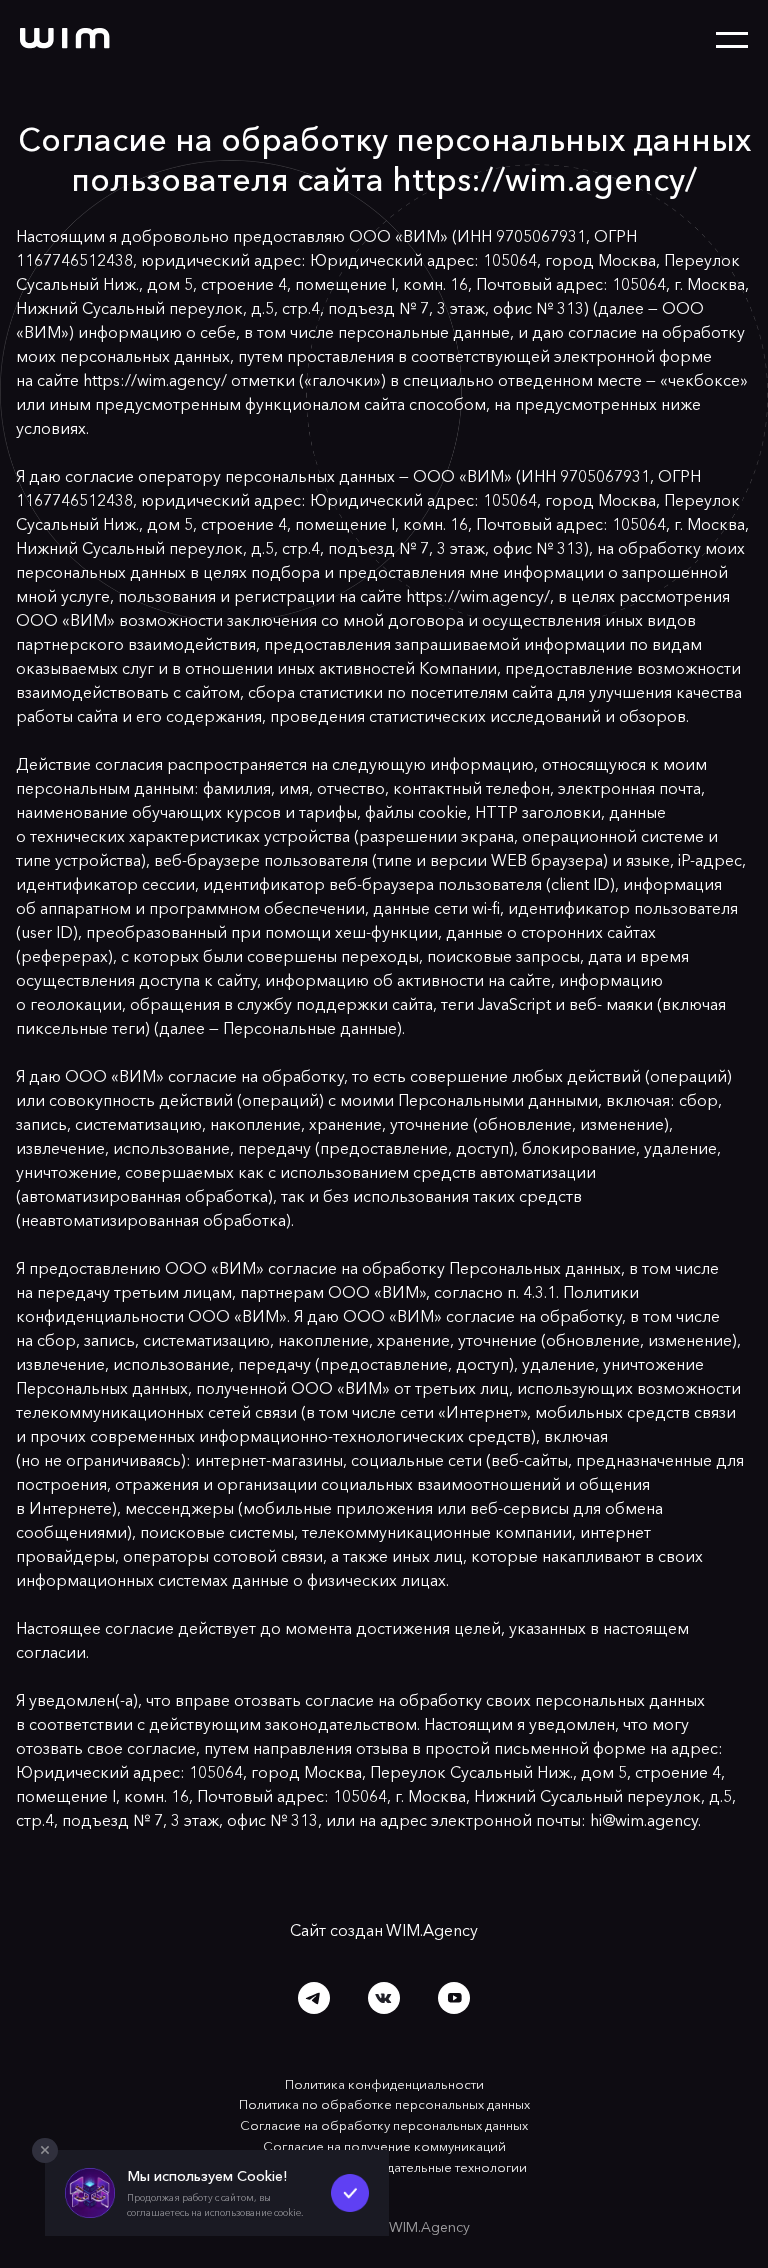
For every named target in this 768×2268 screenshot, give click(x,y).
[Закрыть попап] (45, 2151)
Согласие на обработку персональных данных (384, 2125)
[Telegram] (314, 1998)
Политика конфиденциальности (384, 2084)
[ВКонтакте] (384, 1998)
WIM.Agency (432, 1930)
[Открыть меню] (732, 40)
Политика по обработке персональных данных (384, 2104)
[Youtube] (455, 1998)
